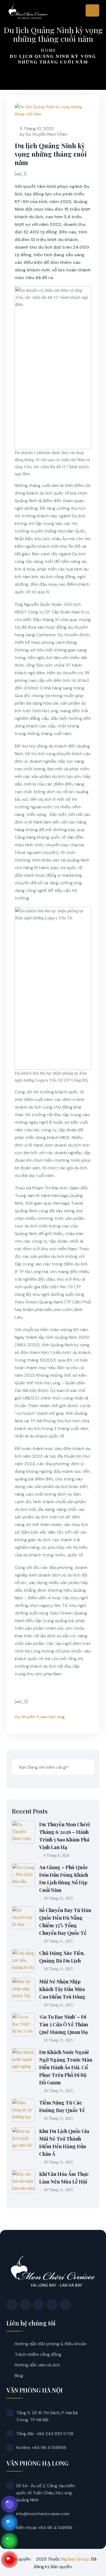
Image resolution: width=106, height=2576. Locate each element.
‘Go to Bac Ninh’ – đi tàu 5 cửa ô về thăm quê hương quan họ (64, 2024)
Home (49, 50)
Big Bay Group (75, 2559)
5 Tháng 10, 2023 (37, 129)
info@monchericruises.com (43, 2514)
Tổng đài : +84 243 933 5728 (45, 2434)
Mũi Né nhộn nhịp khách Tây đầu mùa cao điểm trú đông (62, 1989)
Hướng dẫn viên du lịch (37, 2365)
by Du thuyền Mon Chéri (43, 134)
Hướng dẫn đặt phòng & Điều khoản (51, 2344)
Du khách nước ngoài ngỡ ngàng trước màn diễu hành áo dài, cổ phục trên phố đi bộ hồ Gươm (66, 2067)
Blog (19, 2376)
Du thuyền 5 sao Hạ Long (40, 1717)
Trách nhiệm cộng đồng (38, 2354)
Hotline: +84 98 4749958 (41, 2447)
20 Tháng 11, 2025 (58, 1898)
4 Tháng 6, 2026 (57, 1855)
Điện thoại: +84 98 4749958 (44, 2528)
